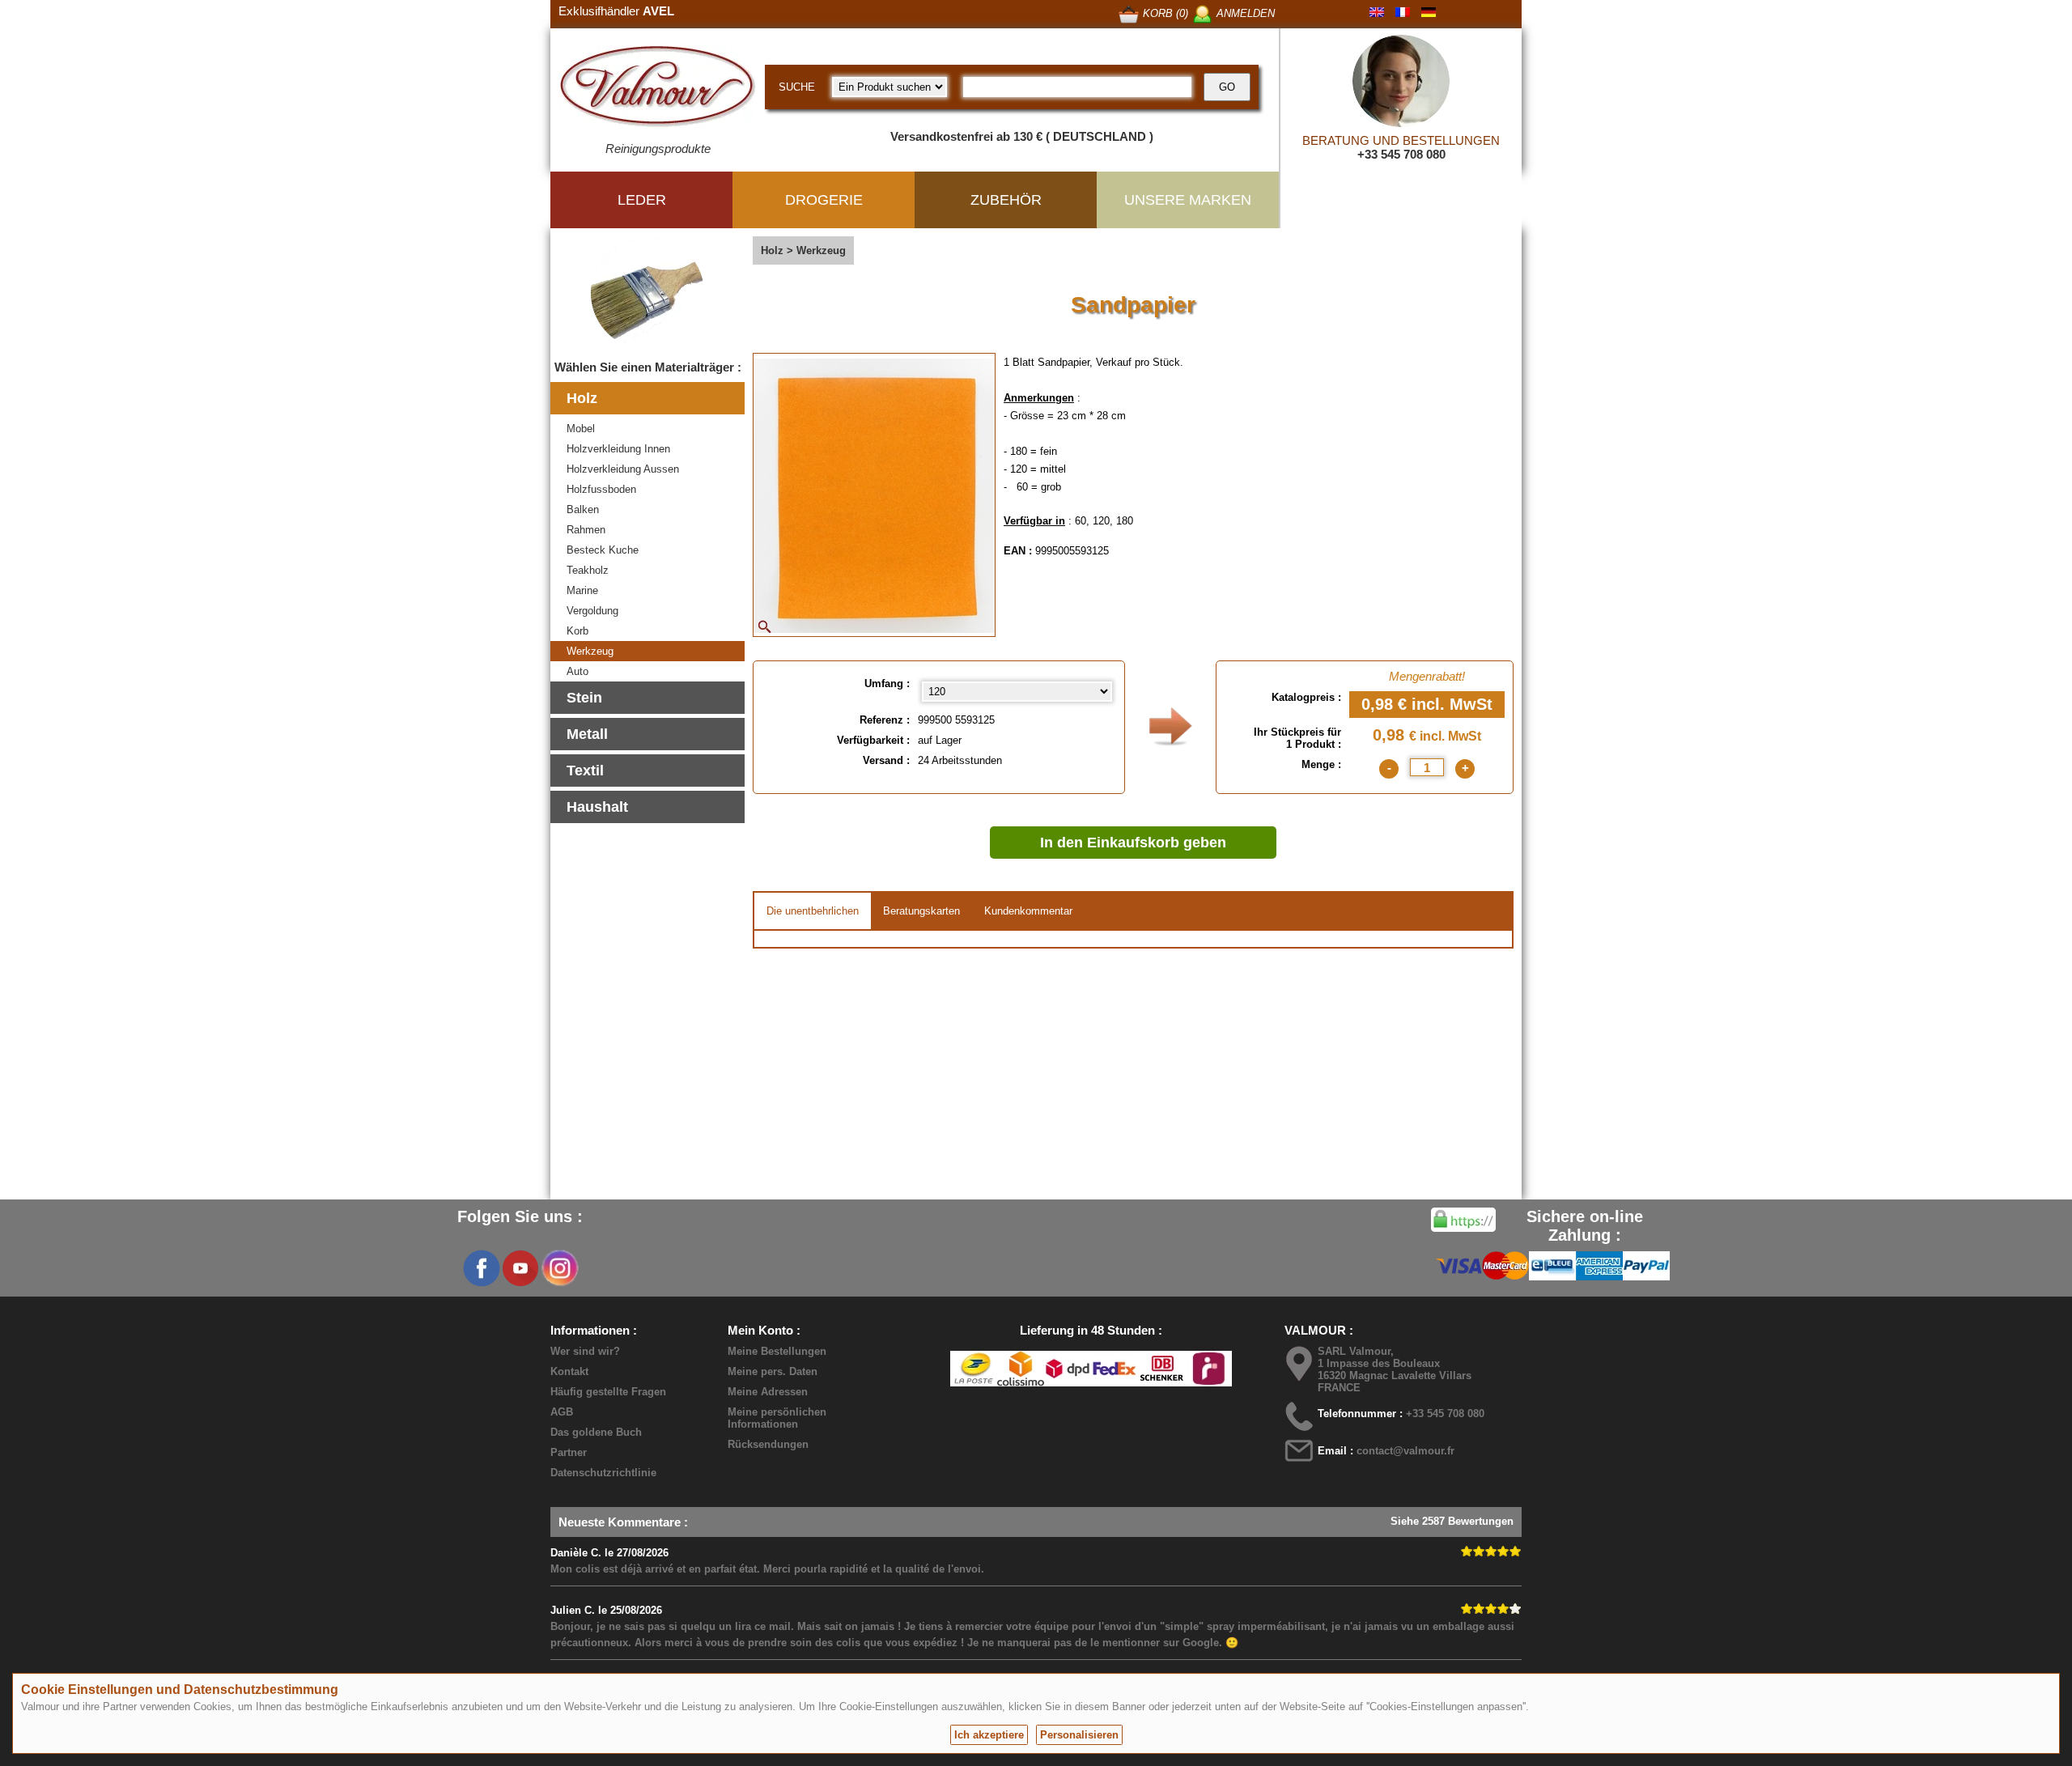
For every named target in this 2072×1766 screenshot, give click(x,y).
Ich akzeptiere (989, 1735)
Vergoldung (592, 611)
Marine (582, 590)
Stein (584, 698)
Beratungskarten (921, 911)
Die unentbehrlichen (813, 911)
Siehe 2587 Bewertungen (1452, 1521)
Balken (583, 509)
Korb (577, 631)
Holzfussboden (601, 489)
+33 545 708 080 (1401, 154)
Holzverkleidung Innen (618, 449)
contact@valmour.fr (1405, 1451)
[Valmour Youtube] (520, 1268)
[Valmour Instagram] (559, 1268)
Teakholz (588, 570)
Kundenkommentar (1028, 911)
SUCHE (797, 87)
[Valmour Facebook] (482, 1268)
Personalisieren (1079, 1735)
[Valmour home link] (658, 89)
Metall (587, 734)
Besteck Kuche (603, 550)
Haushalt (597, 807)
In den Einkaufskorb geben (1133, 843)
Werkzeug (590, 651)
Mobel (581, 429)
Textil (585, 771)
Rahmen (586, 530)
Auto (577, 671)
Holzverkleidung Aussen (623, 469)
